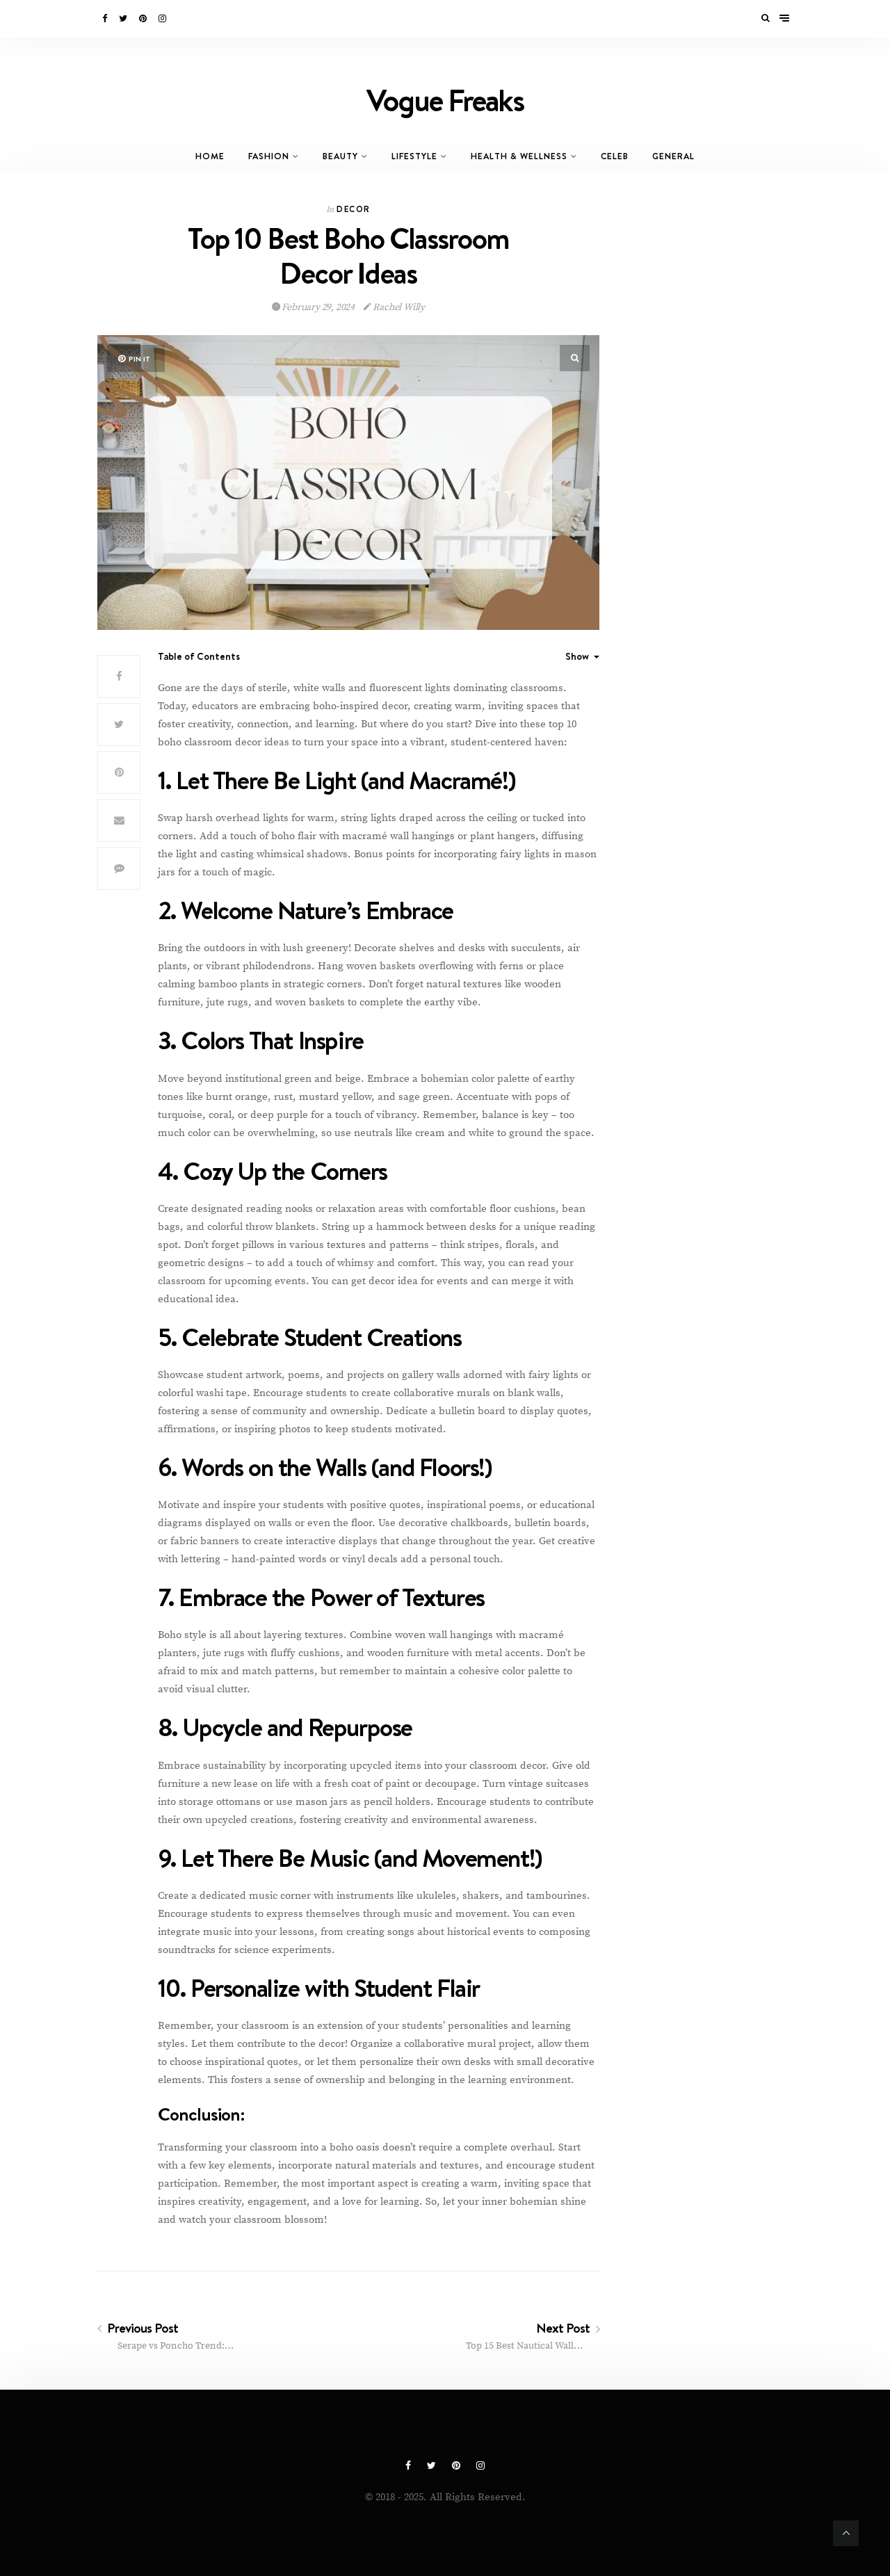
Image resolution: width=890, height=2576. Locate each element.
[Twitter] (124, 19)
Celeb (615, 156)
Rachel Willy (398, 307)
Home (210, 156)
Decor (353, 209)
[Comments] (119, 868)
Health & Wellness (519, 156)
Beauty (340, 156)
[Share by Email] (119, 820)
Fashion (269, 156)
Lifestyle (414, 156)
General (673, 156)
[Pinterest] (144, 19)
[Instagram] (163, 19)
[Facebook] (106, 19)
